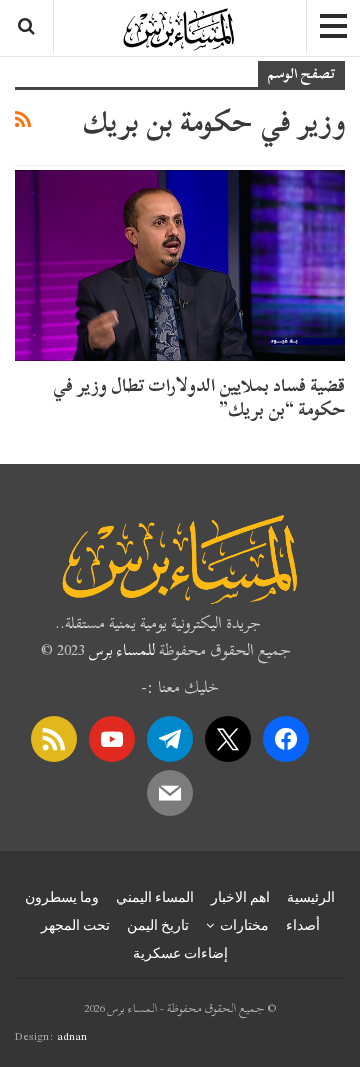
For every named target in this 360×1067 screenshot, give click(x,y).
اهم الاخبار (240, 897)
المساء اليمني (155, 897)
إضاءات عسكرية (180, 953)
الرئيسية (311, 897)
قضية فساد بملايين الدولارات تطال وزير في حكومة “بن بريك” (199, 397)
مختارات (244, 925)
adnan (72, 1036)
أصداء (303, 925)
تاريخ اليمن (158, 925)
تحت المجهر (75, 925)
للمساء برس (122, 650)
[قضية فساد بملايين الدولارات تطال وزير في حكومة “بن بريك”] (180, 265)
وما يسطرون (62, 897)
